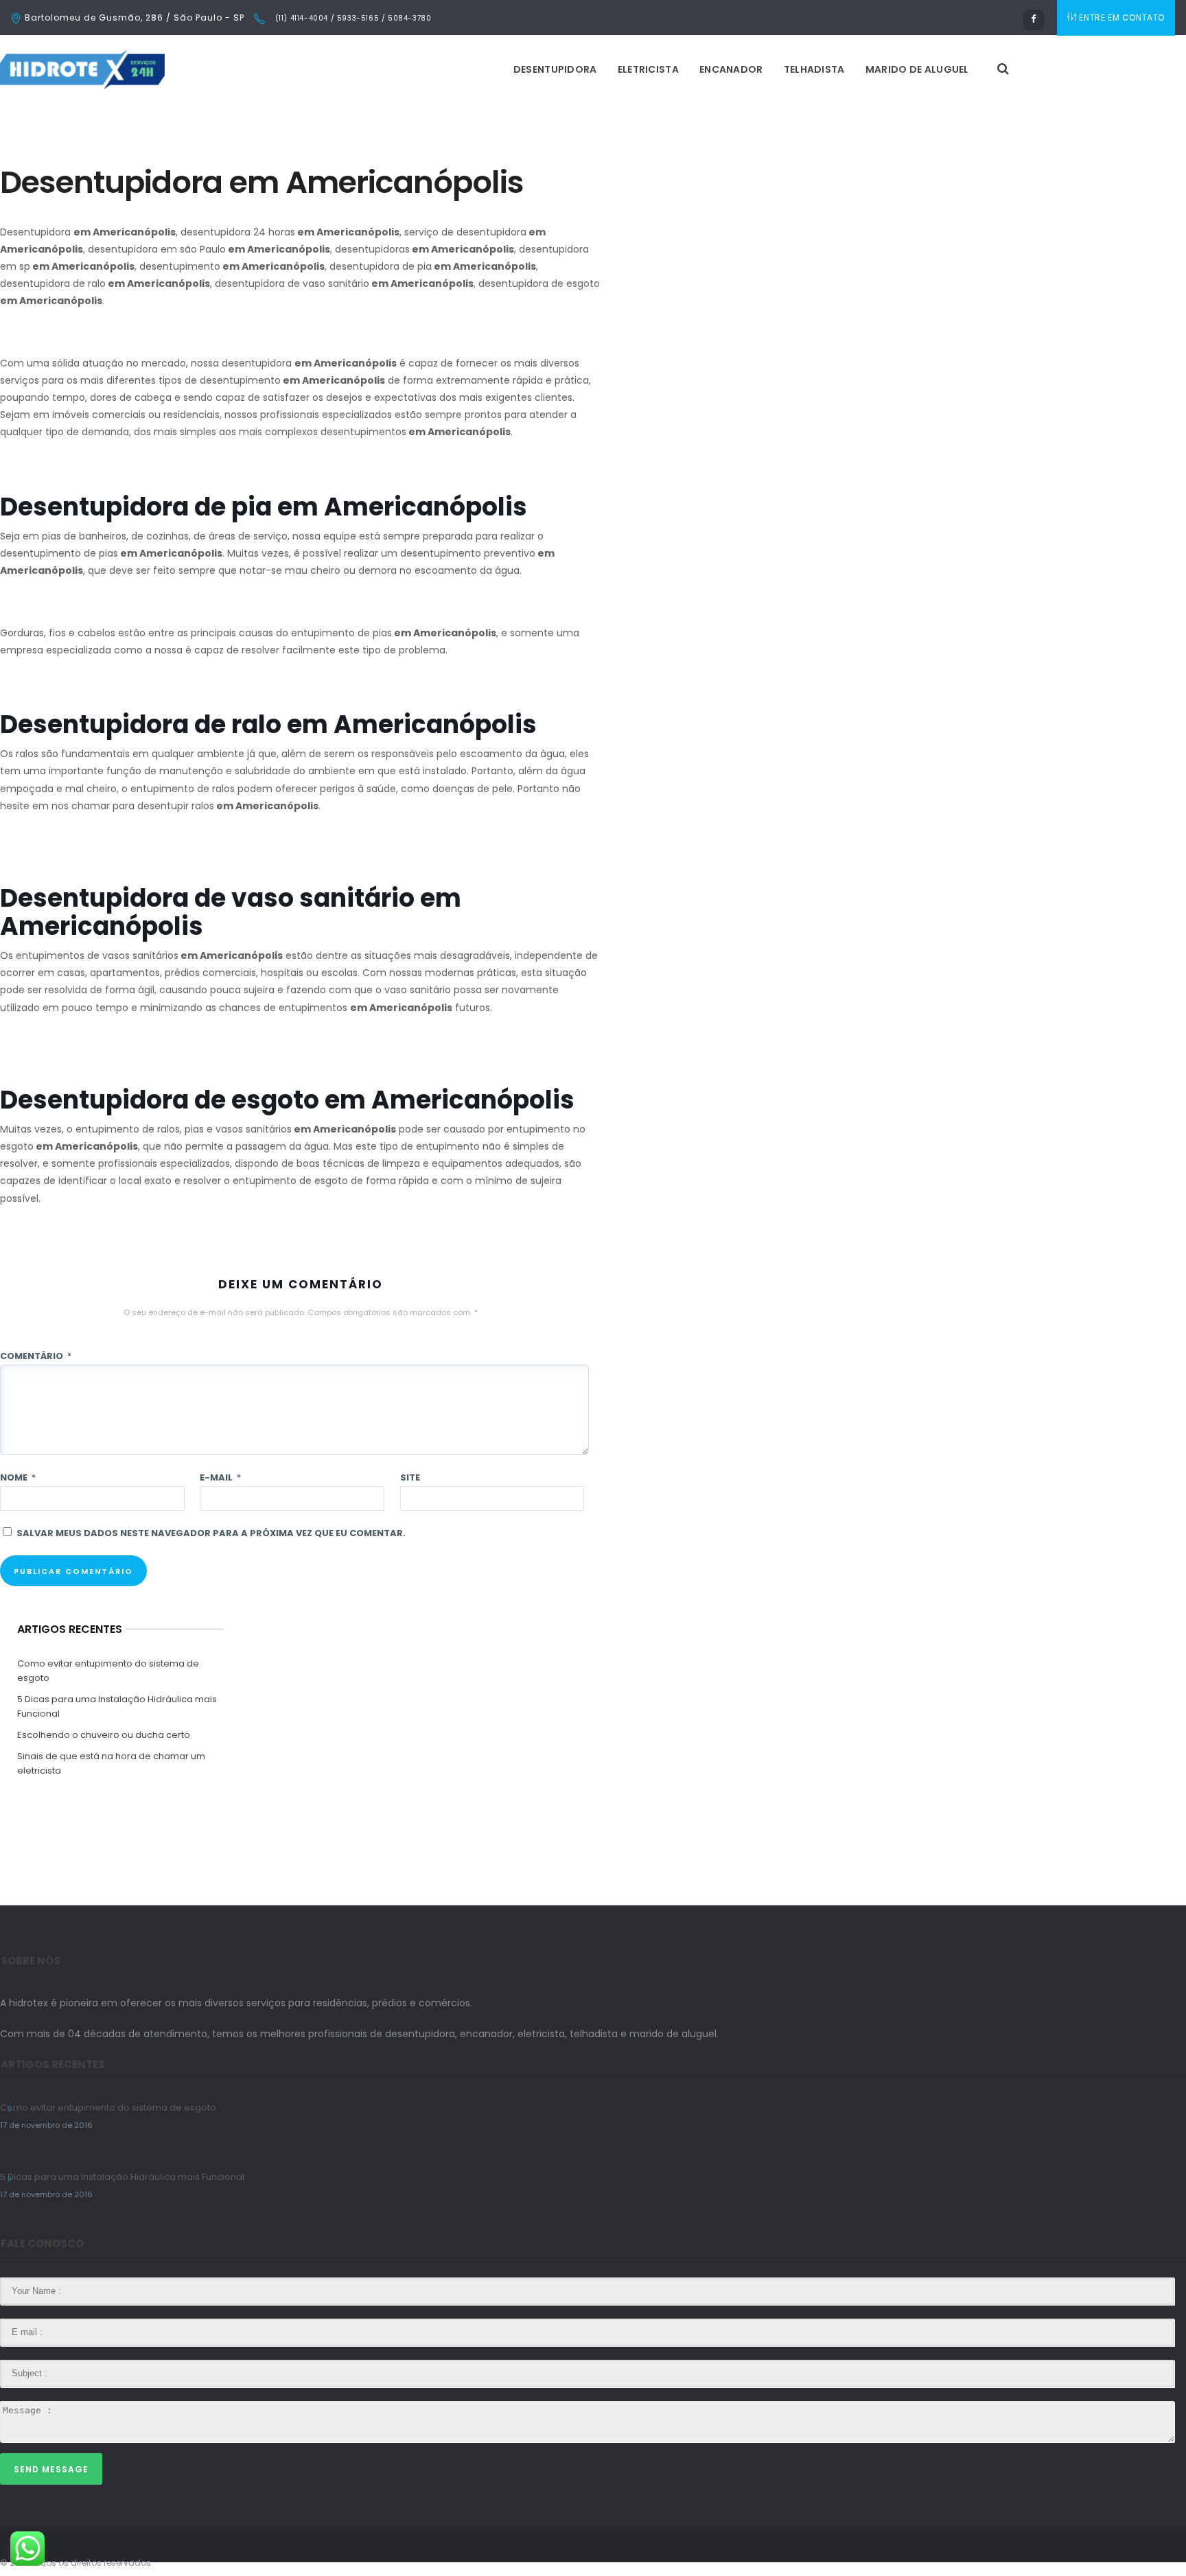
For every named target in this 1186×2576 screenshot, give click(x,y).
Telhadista (814, 69)
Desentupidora (555, 69)
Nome (18, 1477)
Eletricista (648, 69)
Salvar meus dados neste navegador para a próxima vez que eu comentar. (211, 1533)
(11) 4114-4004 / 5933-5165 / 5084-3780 (352, 18)
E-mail (220, 1477)
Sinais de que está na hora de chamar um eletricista (111, 1763)
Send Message (51, 2469)
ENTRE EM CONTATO (1122, 18)
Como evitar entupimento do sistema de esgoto (108, 1671)
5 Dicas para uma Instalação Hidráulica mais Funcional (117, 1706)
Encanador (731, 69)
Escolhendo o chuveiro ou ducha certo (104, 1735)
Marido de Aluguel (917, 69)
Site (410, 1477)
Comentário (36, 1356)
